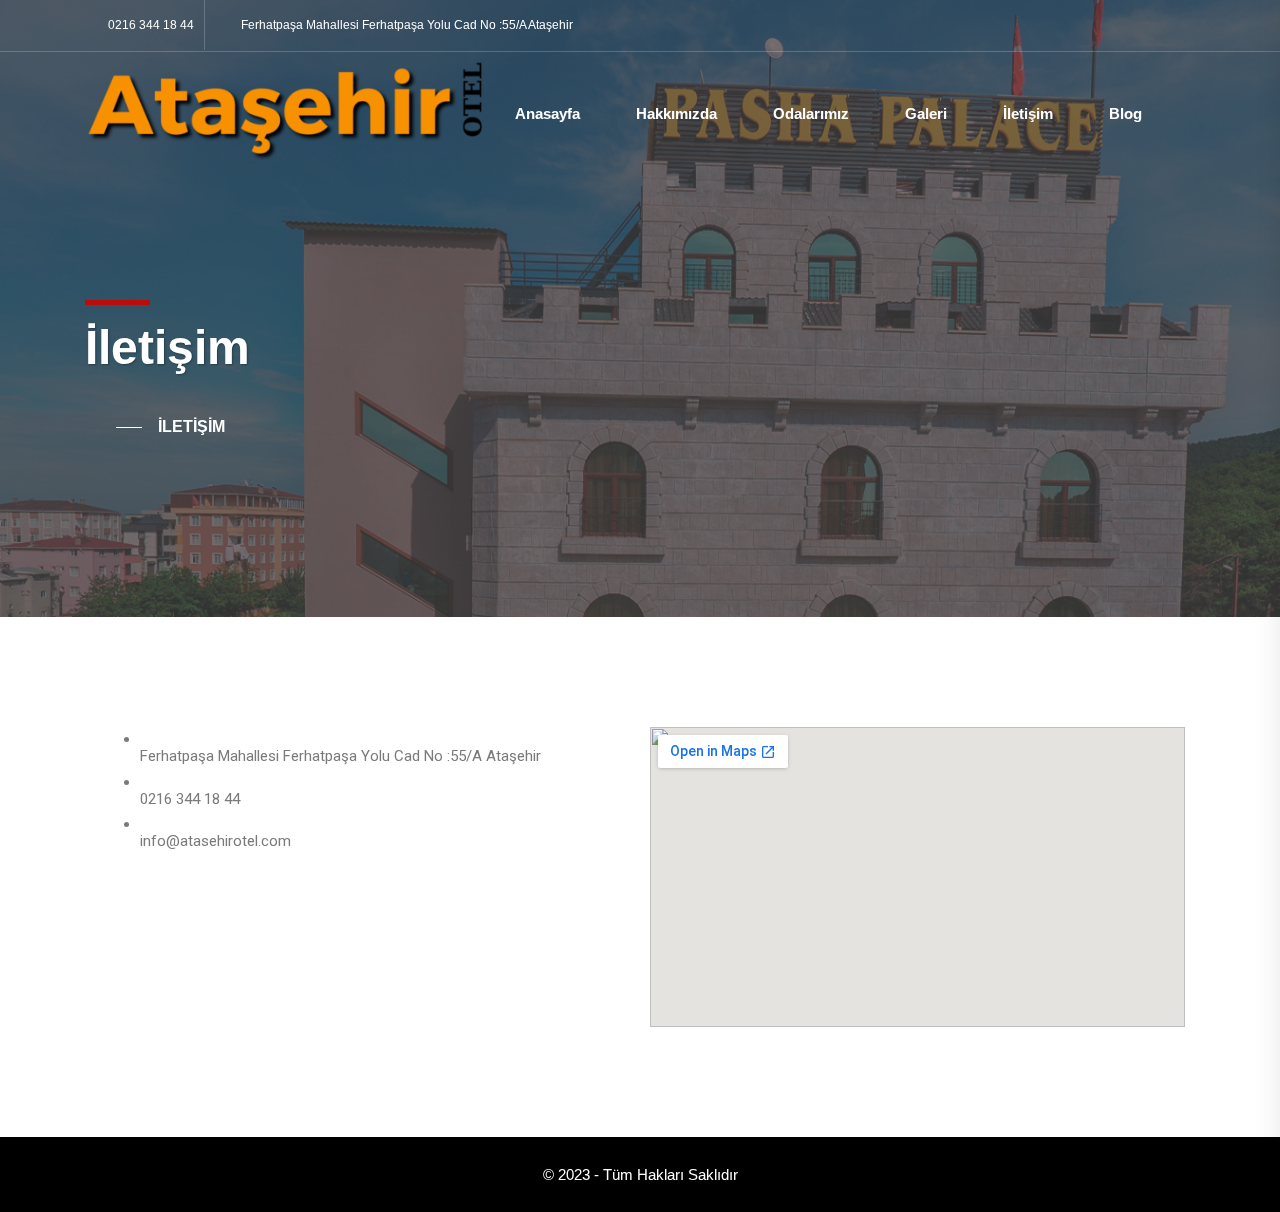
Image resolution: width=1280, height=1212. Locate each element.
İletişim (1028, 113)
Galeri (926, 113)
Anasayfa (547, 113)
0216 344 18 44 (151, 25)
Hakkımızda (676, 113)
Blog (1125, 113)
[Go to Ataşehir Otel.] (113, 427)
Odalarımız (811, 113)
